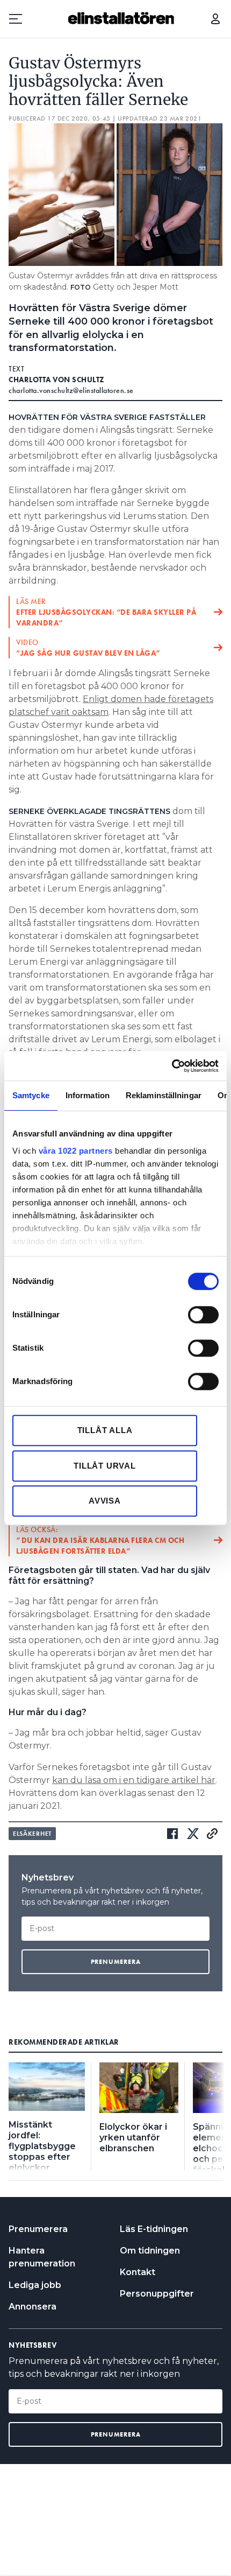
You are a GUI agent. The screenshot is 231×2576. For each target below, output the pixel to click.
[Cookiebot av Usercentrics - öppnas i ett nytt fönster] (172, 1066)
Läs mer (106, 612)
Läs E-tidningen (154, 2229)
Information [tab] (88, 1095)
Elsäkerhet (32, 1834)
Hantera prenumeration (42, 2257)
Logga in (215, 19)
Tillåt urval (105, 1466)
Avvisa (105, 1501)
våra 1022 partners (76, 1151)
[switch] (203, 1315)
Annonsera (33, 2307)
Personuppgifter (157, 2294)
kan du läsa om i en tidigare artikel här (134, 1780)
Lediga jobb (35, 2285)
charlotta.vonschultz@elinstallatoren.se (71, 390)
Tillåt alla (105, 1430)
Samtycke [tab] (31, 1095)
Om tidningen (150, 2251)
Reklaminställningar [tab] (164, 1095)
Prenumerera (38, 2229)
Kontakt (138, 2272)
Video (89, 648)
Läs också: (100, 1540)
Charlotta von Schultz (57, 380)
